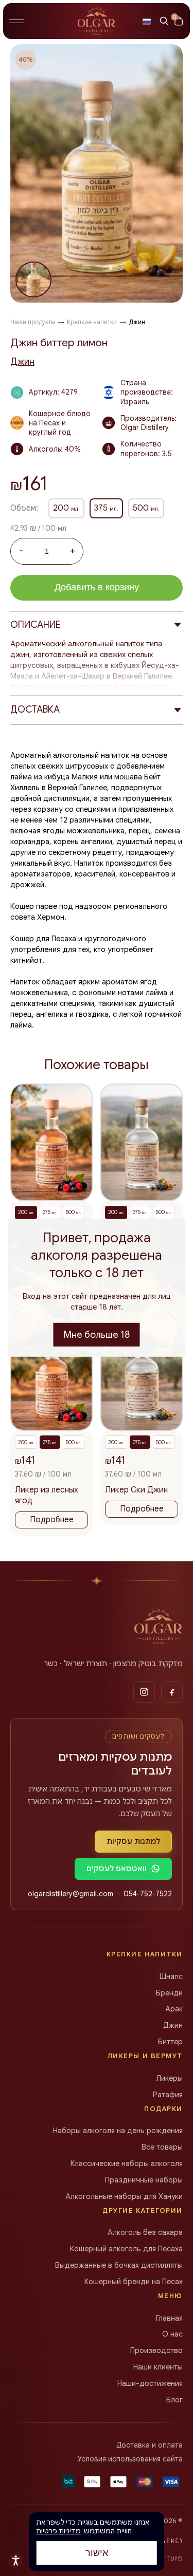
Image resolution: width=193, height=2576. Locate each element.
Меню (170, 2296)
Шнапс (171, 1976)
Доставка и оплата (150, 2445)
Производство (156, 2350)
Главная (169, 2318)
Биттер (170, 2042)
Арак (174, 2009)
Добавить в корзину (97, 587)
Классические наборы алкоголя (127, 2163)
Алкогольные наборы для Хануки (124, 2196)
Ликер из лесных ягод (47, 1505)
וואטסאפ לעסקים (117, 1869)
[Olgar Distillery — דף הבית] (159, 1626)
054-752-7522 (148, 1894)
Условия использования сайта (130, 2459)
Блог (174, 2400)
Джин (22, 362)
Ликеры (169, 2078)
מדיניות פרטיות (58, 2531)
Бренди (169, 1993)
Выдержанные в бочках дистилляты (119, 2265)
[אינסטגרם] (144, 1692)
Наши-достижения (150, 2383)
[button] (147, 21)
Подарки (163, 2109)
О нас (172, 2334)
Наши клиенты (158, 2367)
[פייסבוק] (172, 1692)
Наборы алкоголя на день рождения (118, 2131)
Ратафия (168, 2095)
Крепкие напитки (145, 1954)
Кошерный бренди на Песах (134, 2282)
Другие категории (143, 2210)
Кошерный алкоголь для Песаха (126, 2249)
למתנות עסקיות (133, 1841)
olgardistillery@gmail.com (71, 1894)
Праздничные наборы (144, 2180)
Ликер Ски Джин (136, 1499)
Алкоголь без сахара (145, 2232)
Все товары (162, 2147)
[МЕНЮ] (16, 21)
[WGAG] (15, 2561)
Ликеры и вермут (145, 2056)
